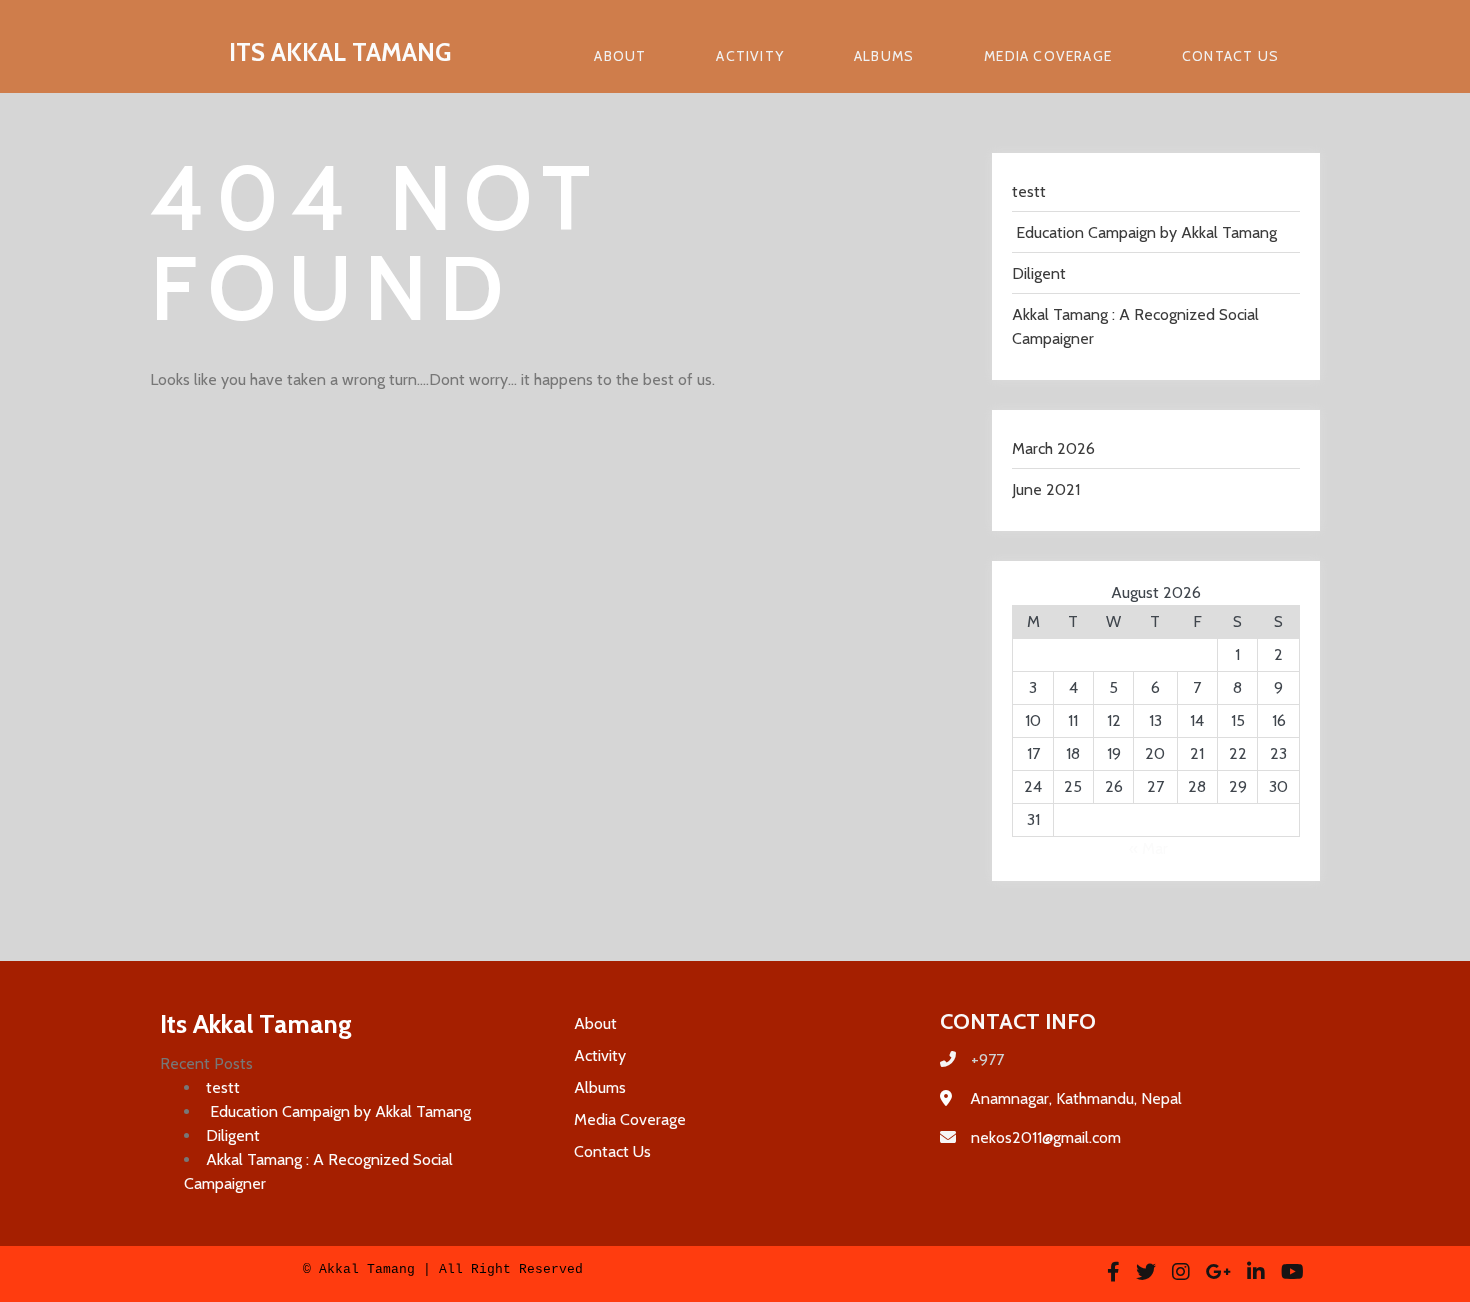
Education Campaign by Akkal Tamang (1144, 232)
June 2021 (1046, 489)
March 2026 (1053, 448)
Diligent (1039, 273)
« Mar (1148, 848)
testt (1029, 191)
